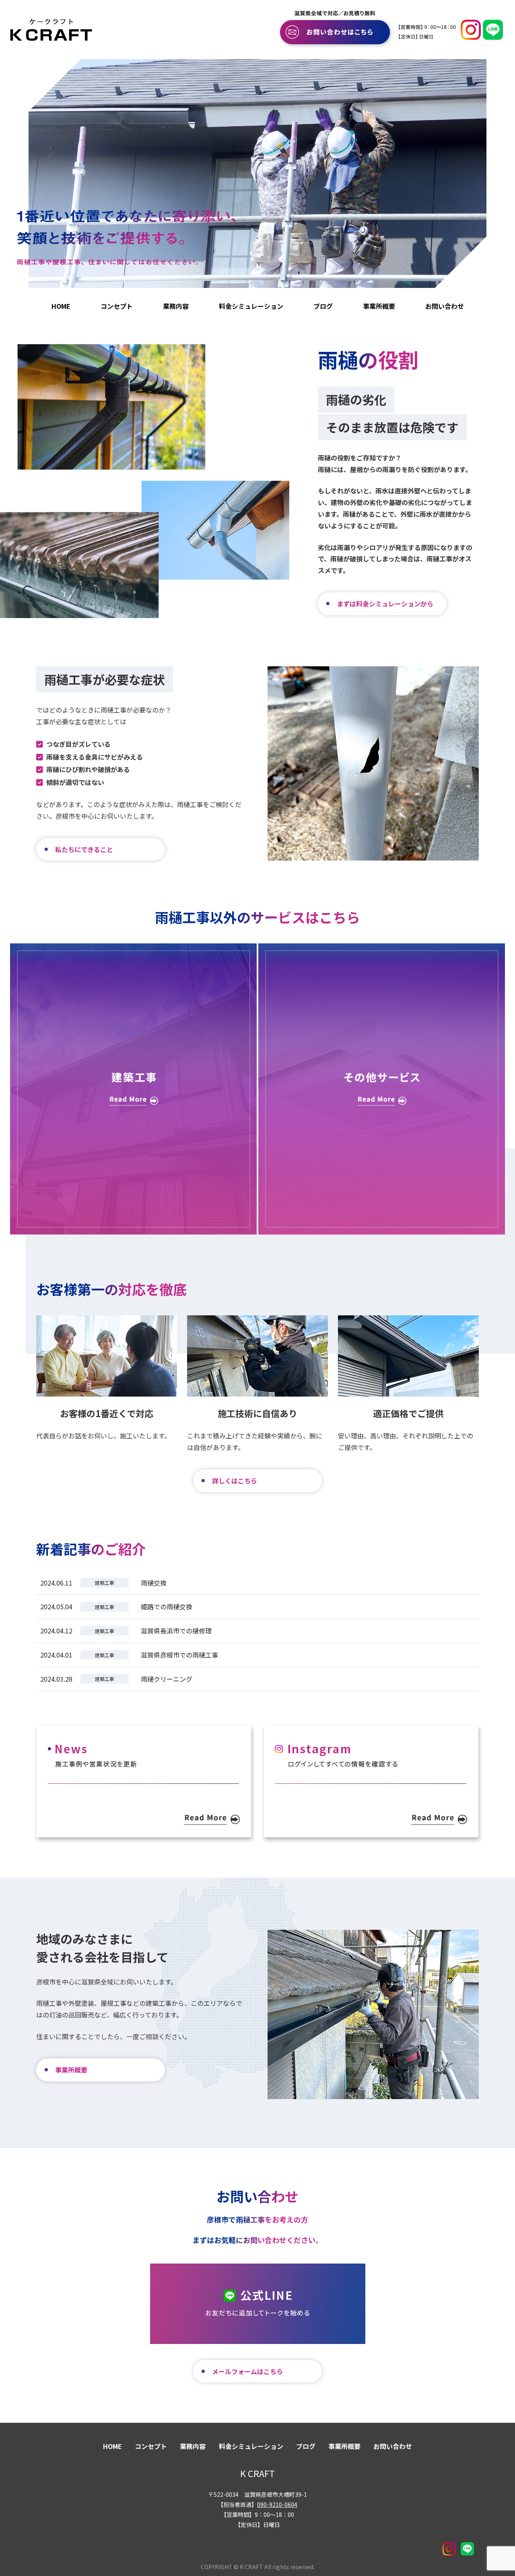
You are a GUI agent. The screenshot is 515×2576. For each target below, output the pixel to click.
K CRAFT (257, 2473)
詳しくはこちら (235, 1481)
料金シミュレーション (251, 306)
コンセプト (117, 306)
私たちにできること (84, 849)
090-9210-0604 (277, 2504)
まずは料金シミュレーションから (385, 604)
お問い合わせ (445, 306)
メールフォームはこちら (247, 2371)
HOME (61, 306)
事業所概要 (379, 306)
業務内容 (176, 306)
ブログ (323, 306)
